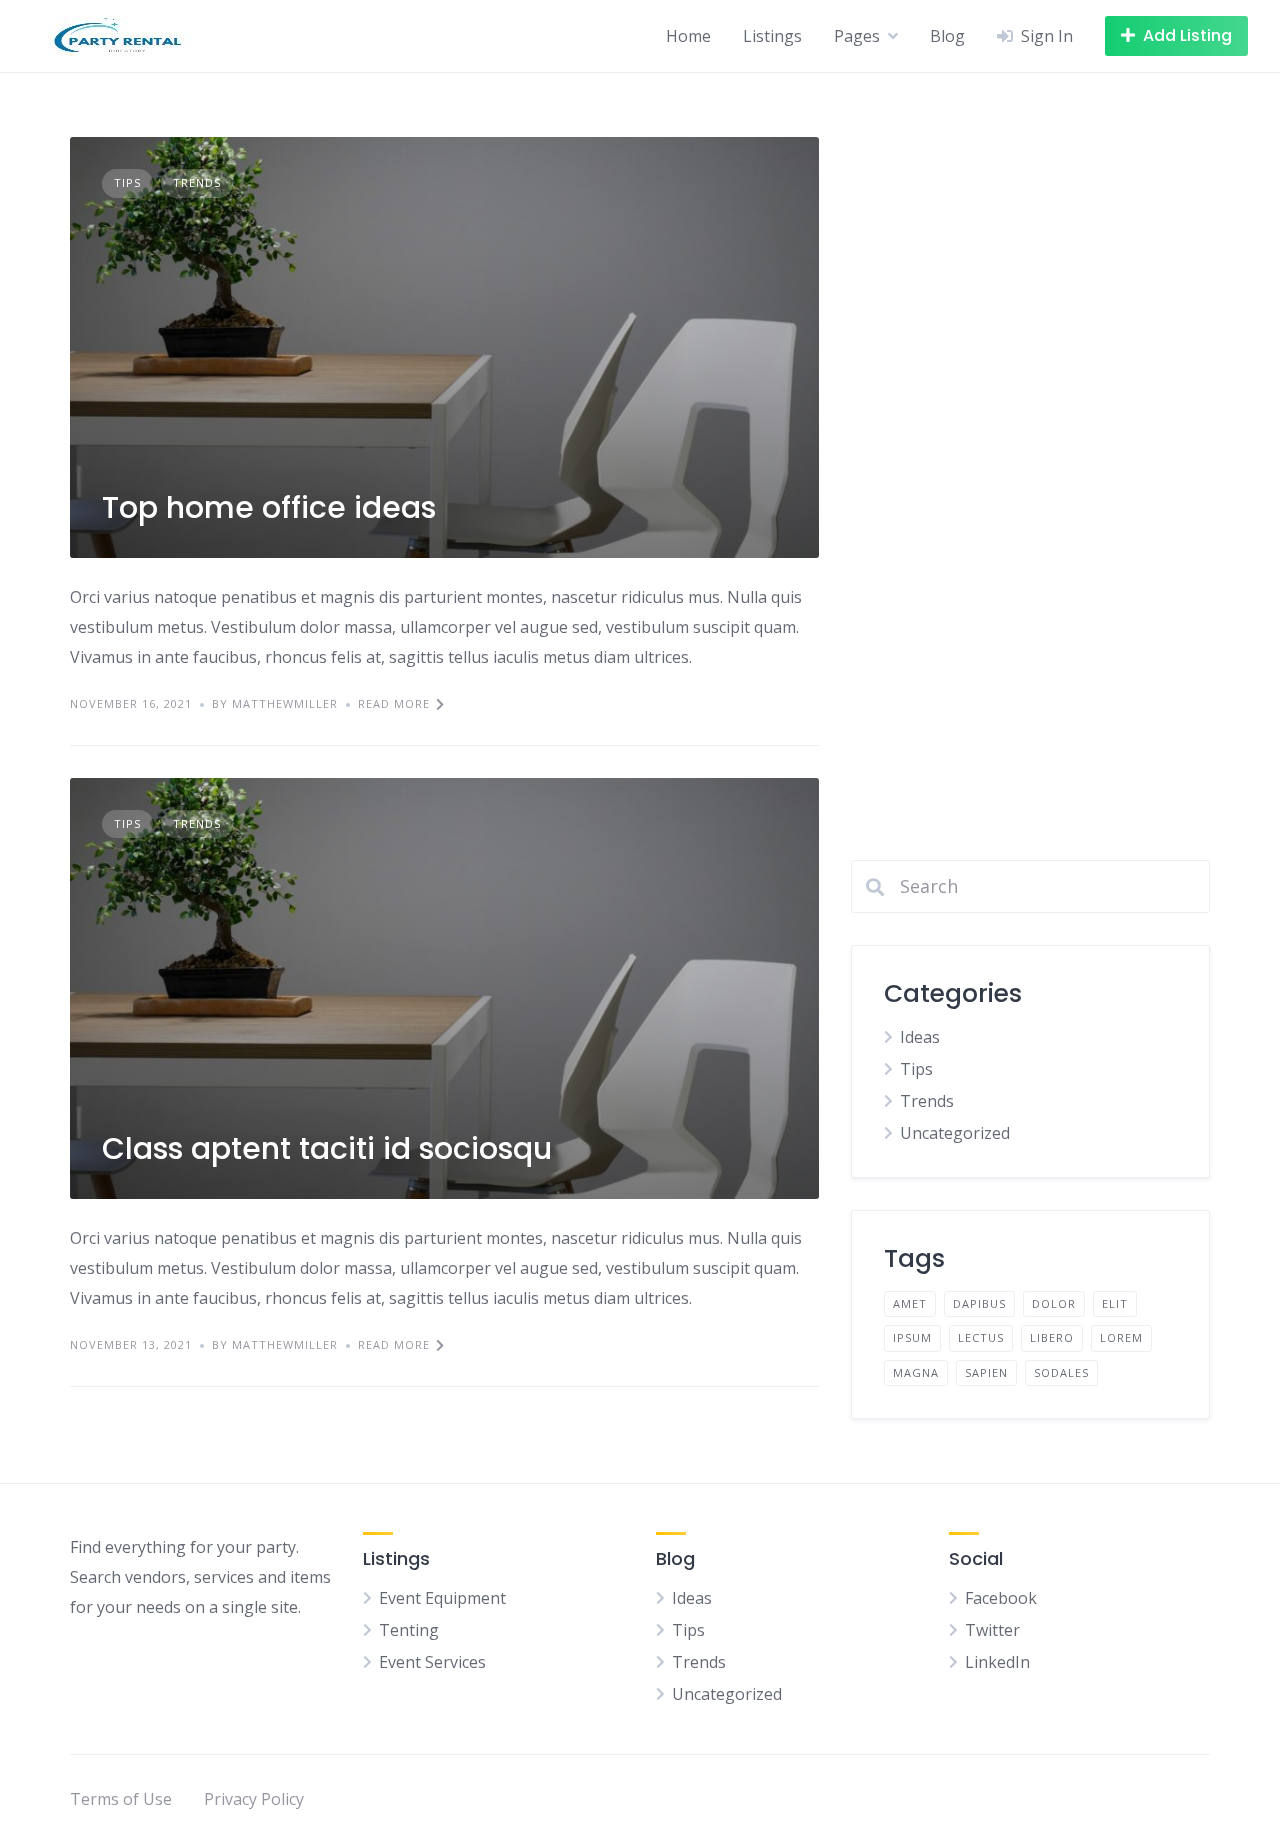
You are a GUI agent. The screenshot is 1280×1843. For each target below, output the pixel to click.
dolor (1054, 1303)
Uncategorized (955, 1133)
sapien (986, 1372)
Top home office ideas (269, 507)
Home (688, 36)
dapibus (979, 1303)
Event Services (432, 1662)
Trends (197, 182)
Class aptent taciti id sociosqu (327, 1148)
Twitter (992, 1630)
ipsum (912, 1337)
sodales (1061, 1372)
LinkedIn (997, 1662)
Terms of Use (121, 1799)
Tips (127, 182)
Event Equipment (442, 1598)
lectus (981, 1337)
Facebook (1001, 1598)
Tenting (409, 1630)
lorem (1121, 1337)
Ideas (920, 1037)
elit (1115, 1303)
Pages (857, 36)
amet (910, 1303)
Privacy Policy (254, 1799)
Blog (947, 36)
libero (1052, 1337)
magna (916, 1372)
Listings (772, 36)
